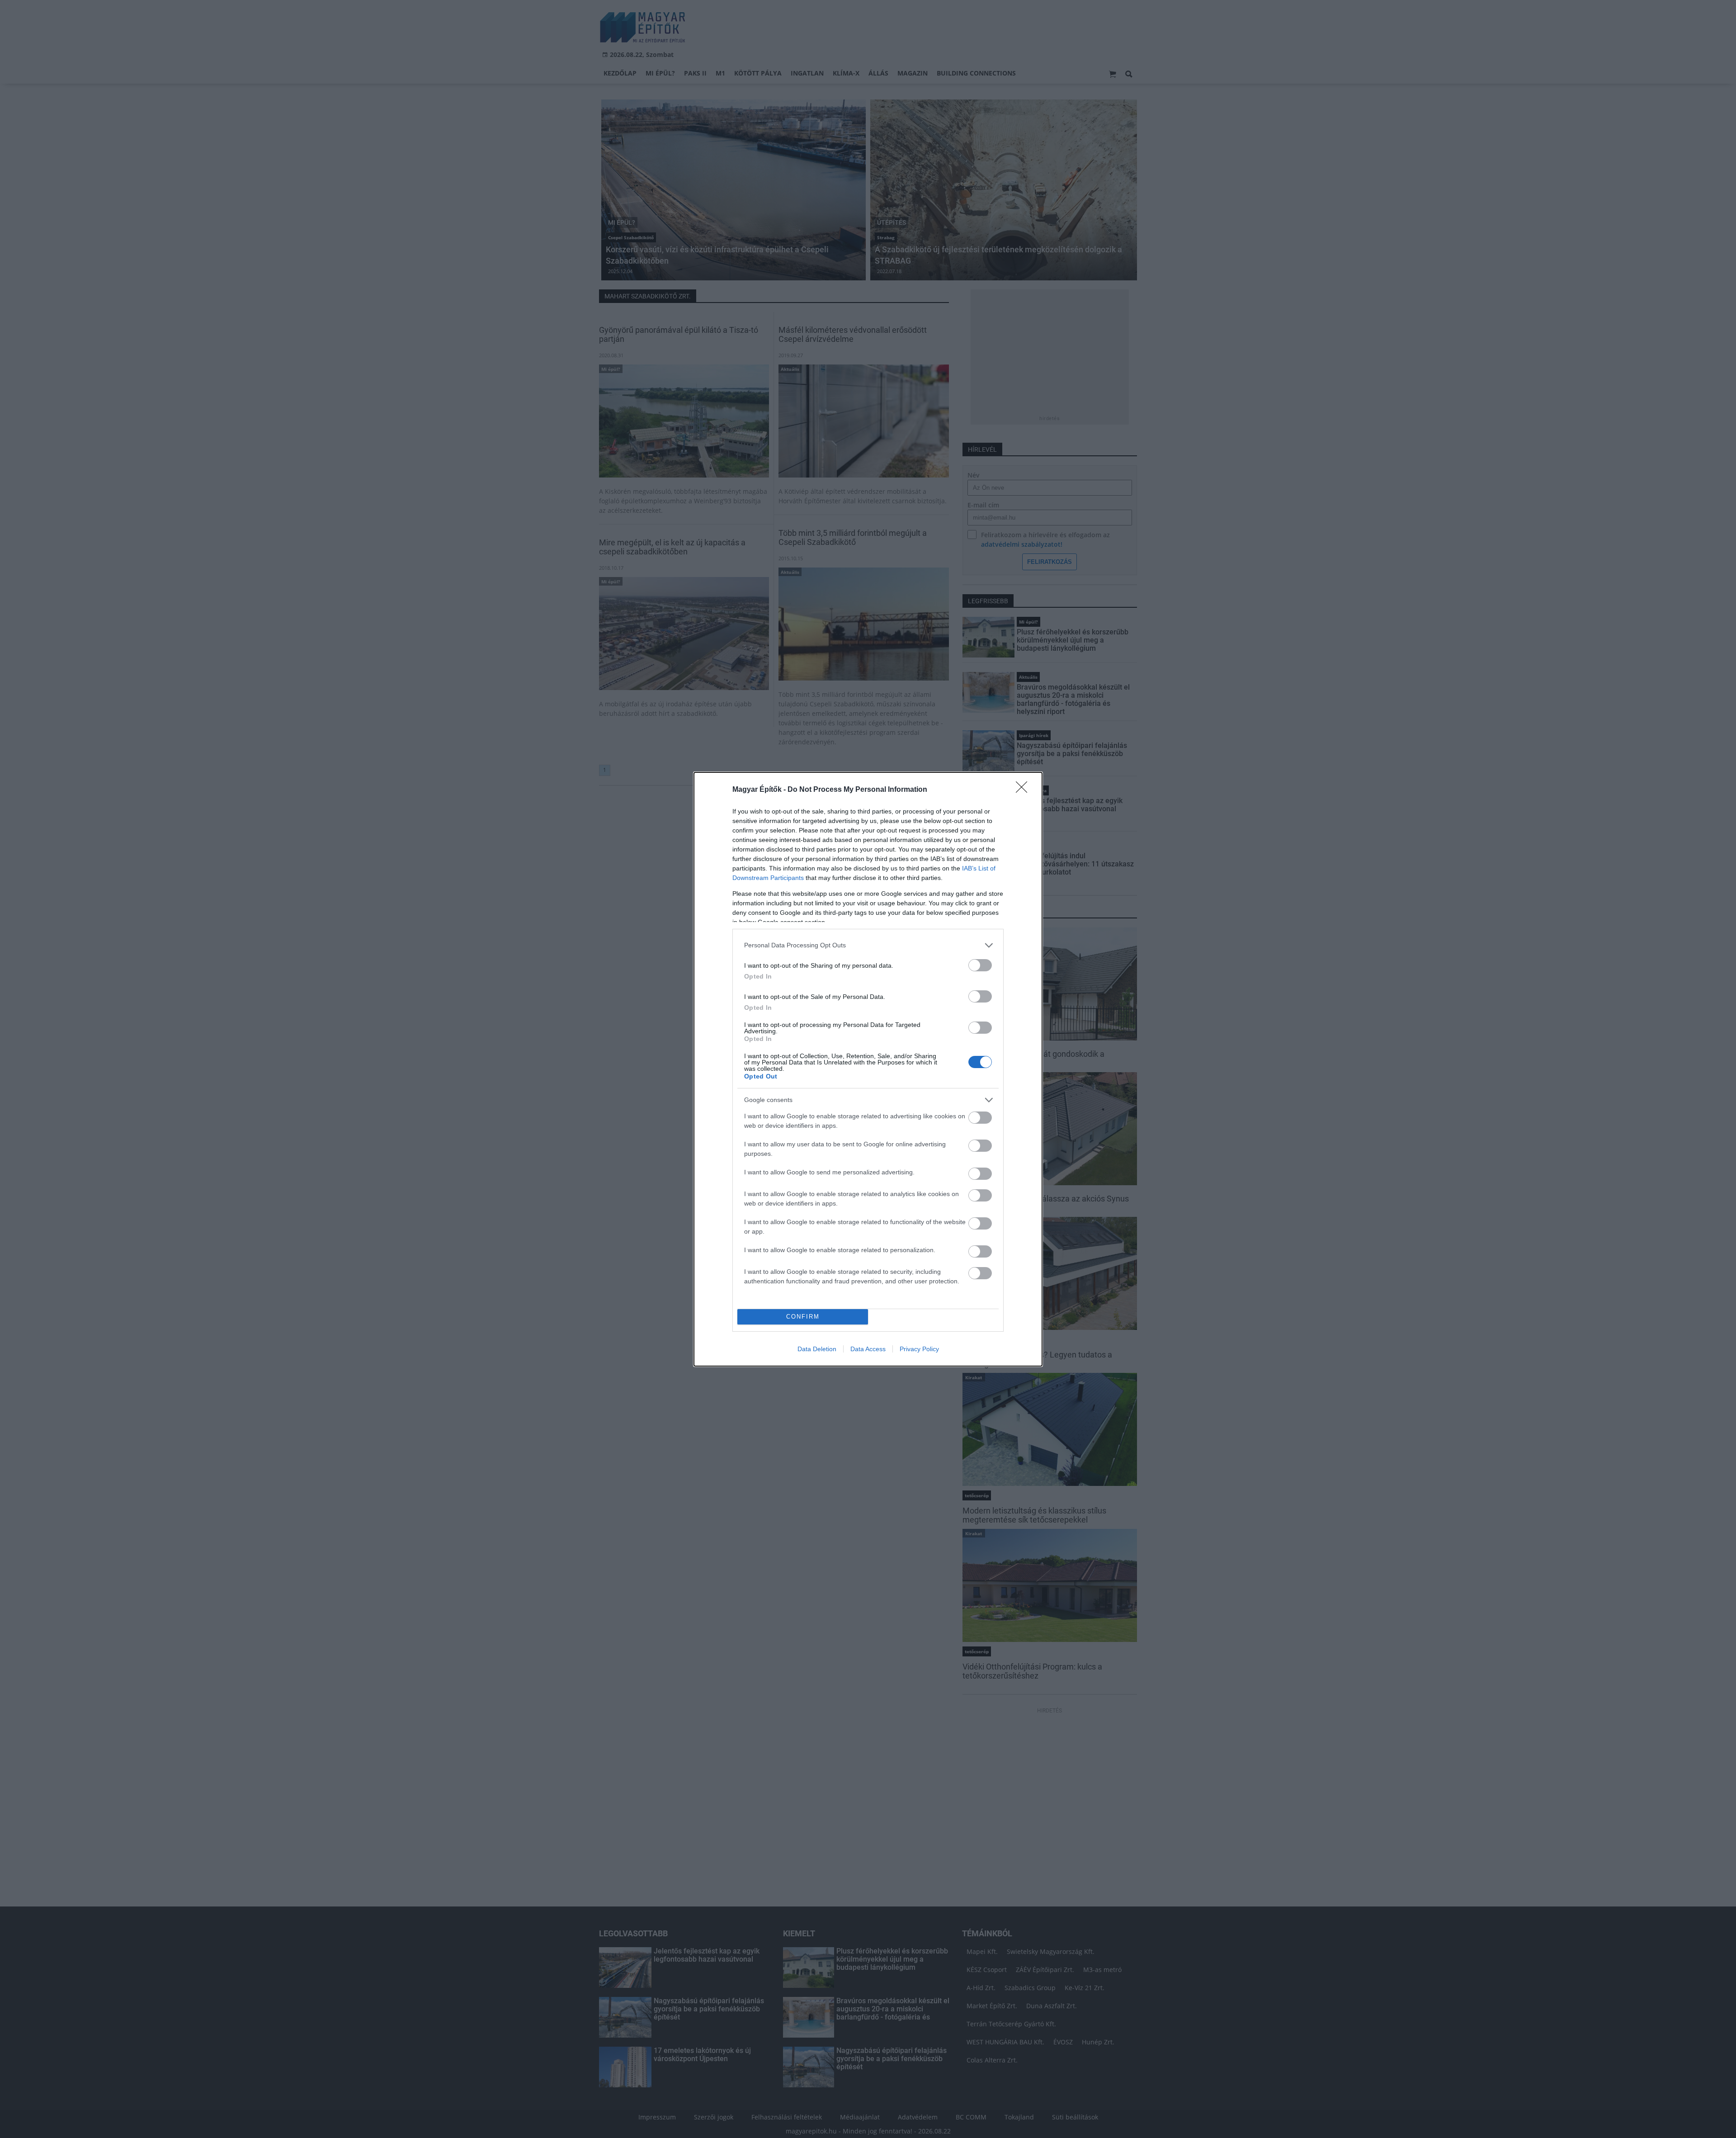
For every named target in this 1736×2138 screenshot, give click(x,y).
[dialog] (868, 1069)
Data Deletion (817, 1349)
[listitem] (868, 945)
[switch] (980, 965)
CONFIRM (803, 1317)
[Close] (1024, 790)
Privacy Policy (919, 1349)
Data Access (868, 1349)
